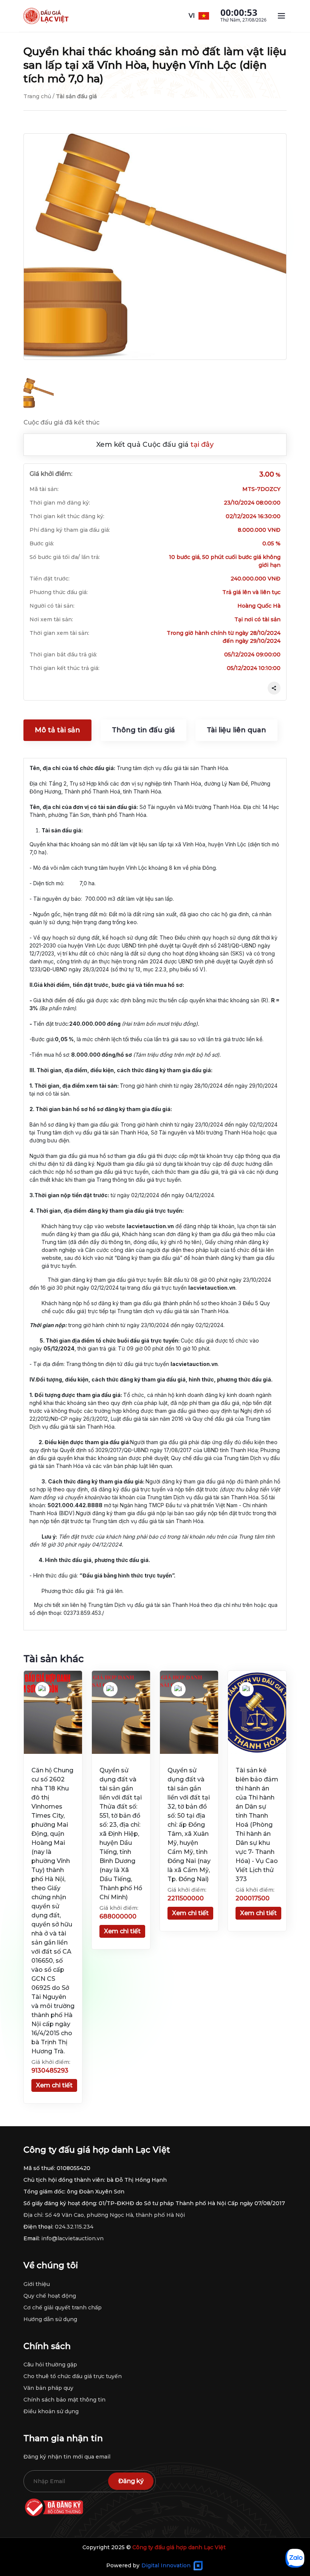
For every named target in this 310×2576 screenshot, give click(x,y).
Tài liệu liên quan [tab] (236, 730)
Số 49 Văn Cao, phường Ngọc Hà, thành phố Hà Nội (115, 2215)
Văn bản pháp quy (48, 2388)
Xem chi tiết (54, 2085)
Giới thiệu (37, 2284)
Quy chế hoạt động (50, 2296)
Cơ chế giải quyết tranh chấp (63, 2307)
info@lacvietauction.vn (72, 2238)
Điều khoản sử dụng (51, 2411)
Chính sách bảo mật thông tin (64, 2400)
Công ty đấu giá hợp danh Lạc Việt (179, 2547)
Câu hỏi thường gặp (50, 2365)
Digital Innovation (166, 2565)
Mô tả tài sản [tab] (57, 730)
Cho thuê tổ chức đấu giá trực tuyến (73, 2376)
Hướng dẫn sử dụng (50, 2319)
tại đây (202, 445)
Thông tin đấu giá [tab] (143, 730)
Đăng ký (131, 2481)
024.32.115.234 (74, 2227)
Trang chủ (37, 96)
